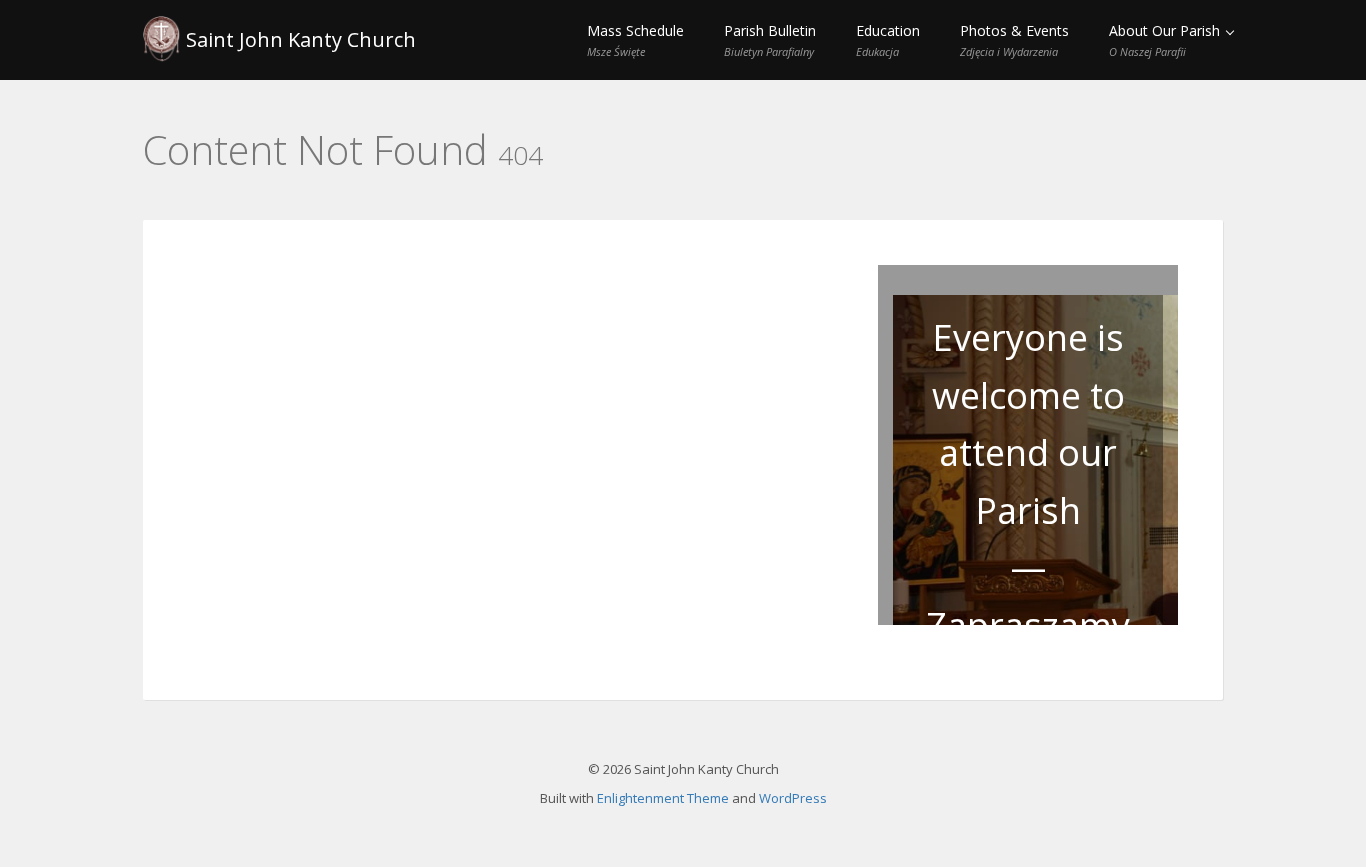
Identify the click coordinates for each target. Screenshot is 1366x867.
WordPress (793, 798)
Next (1212, 471)
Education (888, 40)
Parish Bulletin (770, 40)
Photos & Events (1014, 40)
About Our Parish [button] (1166, 40)
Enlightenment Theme (663, 798)
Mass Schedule (635, 40)
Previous (844, 471)
